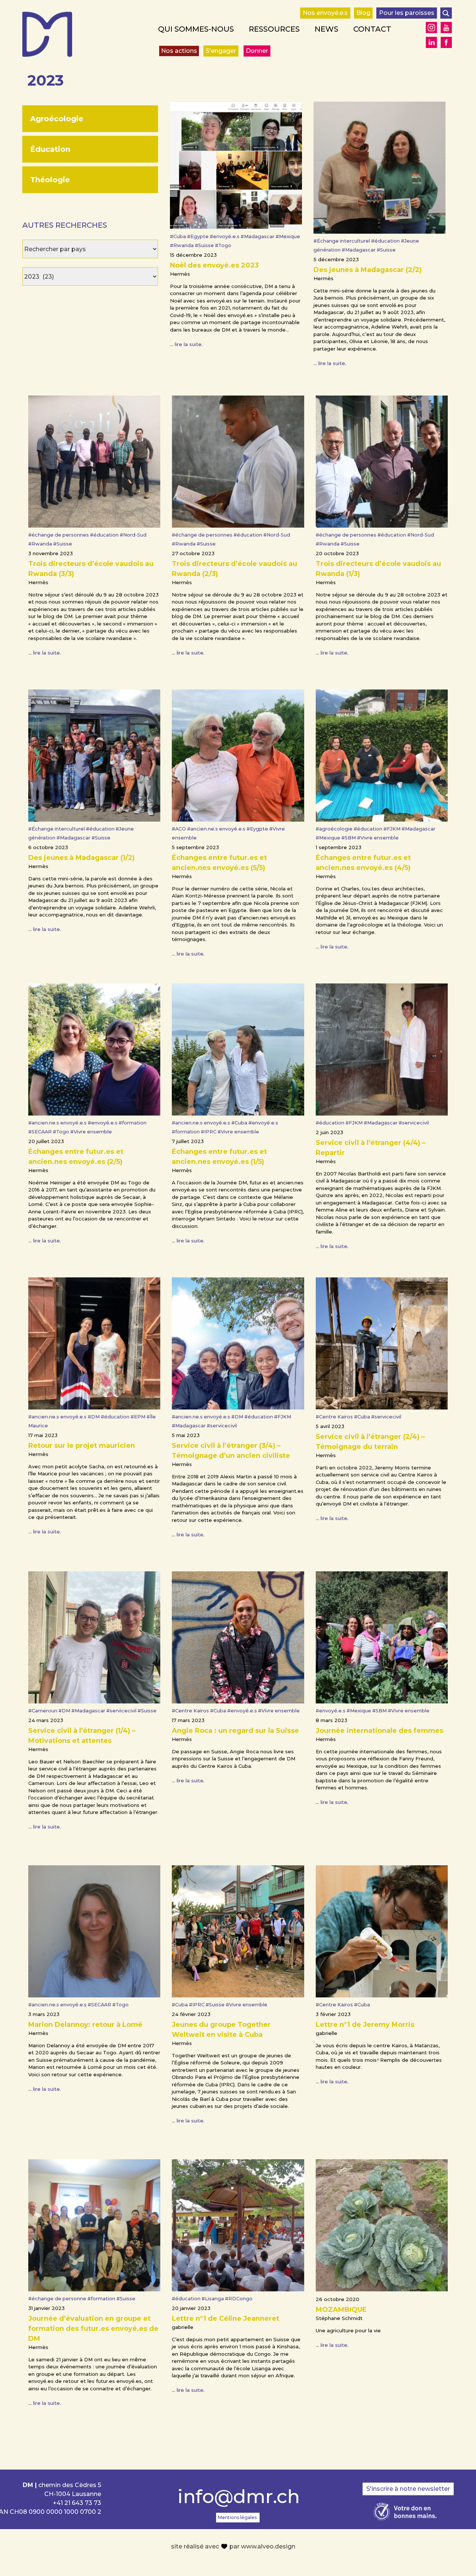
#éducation (386, 241)
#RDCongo (239, 2299)
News (327, 29)
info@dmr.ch (238, 2497)
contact (372, 29)
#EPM (139, 1417)
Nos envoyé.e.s (325, 13)
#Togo (223, 245)
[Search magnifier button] (446, 13)
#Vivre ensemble (378, 838)
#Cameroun (43, 1711)
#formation (133, 1123)
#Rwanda (182, 245)
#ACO (179, 829)
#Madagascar (258, 236)
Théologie (50, 180)
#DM (94, 1417)
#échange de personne (58, 2299)
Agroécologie (57, 119)
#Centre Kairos (335, 1417)
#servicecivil (414, 1123)
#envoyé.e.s (225, 236)
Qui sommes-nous (196, 29)
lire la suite (188, 344)
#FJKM (393, 829)
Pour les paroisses (407, 13)
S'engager (221, 51)
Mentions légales (237, 2517)
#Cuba (178, 236)
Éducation (50, 149)
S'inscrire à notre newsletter (408, 2489)
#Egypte (198, 236)
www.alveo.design (268, 2546)
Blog (363, 13)
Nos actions (179, 51)
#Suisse (205, 245)
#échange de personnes (59, 535)
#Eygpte (258, 829)
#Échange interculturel (342, 241)
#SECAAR (41, 1132)
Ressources (274, 29)
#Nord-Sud (133, 535)
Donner (257, 51)
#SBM (349, 838)
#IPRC (209, 1132)
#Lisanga (213, 2299)
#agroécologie (335, 829)
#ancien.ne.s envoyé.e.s (217, 829)
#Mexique (288, 236)
